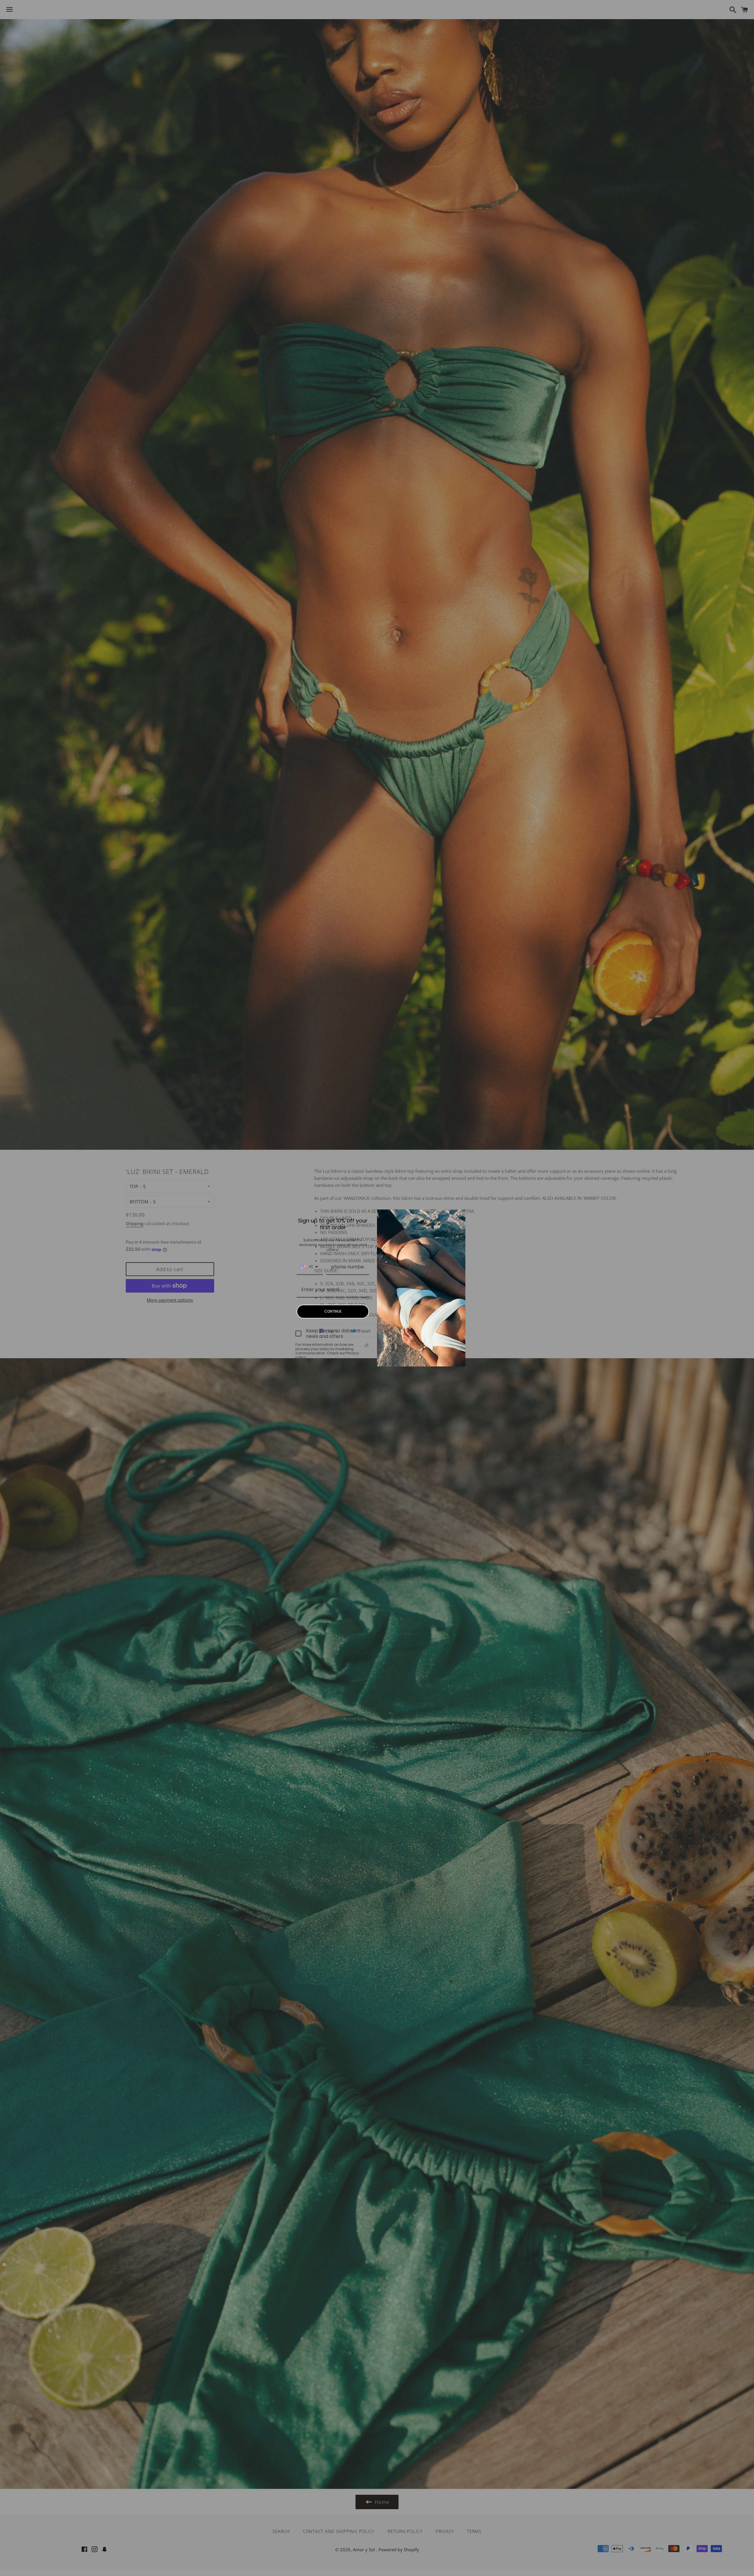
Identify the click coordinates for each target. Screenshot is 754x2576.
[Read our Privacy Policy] (367, 1345)
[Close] (458, 1217)
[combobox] (310, 1267)
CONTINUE (333, 1311)
